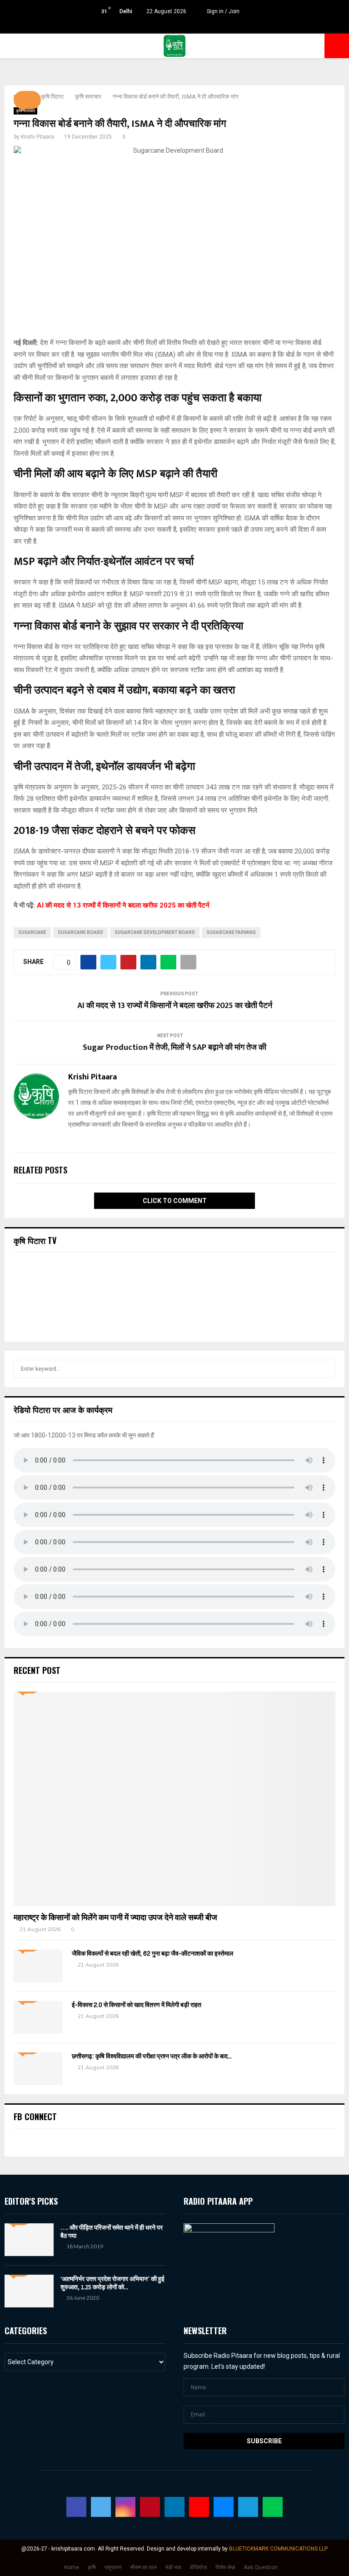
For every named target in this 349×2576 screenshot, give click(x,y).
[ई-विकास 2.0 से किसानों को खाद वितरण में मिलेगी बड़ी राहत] (38, 2017)
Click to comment (175, 1201)
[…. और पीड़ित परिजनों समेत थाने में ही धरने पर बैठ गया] (29, 2240)
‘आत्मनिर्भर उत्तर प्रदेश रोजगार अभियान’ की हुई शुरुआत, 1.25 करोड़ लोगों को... (112, 2283)
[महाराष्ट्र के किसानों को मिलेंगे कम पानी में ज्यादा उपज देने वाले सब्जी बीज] (174, 1799)
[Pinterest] (150, 2507)
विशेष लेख (225, 2567)
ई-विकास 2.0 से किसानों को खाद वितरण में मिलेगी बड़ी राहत (137, 2005)
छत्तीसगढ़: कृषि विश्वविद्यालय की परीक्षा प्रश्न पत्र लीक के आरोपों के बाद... (152, 2056)
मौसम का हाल (144, 2567)
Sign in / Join (222, 11)
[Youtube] (199, 2507)
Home (72, 2567)
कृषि (92, 2567)
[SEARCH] (326, 1369)
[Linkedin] (174, 2507)
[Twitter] (101, 2507)
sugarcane (32, 932)
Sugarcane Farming (231, 932)
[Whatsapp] (273, 2507)
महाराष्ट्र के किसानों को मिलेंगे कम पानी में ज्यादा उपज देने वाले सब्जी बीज (115, 1917)
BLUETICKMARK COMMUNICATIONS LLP (278, 2549)
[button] (27, 100)
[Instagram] (125, 2507)
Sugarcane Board (80, 932)
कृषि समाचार (25, 111)
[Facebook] (76, 2507)
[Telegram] (248, 2507)
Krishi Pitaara (37, 137)
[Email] (224, 2507)
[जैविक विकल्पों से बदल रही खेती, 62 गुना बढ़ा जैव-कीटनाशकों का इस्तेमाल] (38, 1966)
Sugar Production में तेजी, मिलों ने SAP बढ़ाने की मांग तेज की (174, 1048)
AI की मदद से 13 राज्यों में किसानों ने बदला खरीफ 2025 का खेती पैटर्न (123, 905)
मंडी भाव (173, 2567)
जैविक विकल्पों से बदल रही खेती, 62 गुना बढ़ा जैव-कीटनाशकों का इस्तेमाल (152, 1954)
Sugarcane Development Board (155, 932)
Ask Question (261, 2567)
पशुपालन (113, 2567)
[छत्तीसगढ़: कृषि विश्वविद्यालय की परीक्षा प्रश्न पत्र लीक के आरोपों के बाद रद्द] (38, 2069)
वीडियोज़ (198, 2567)
